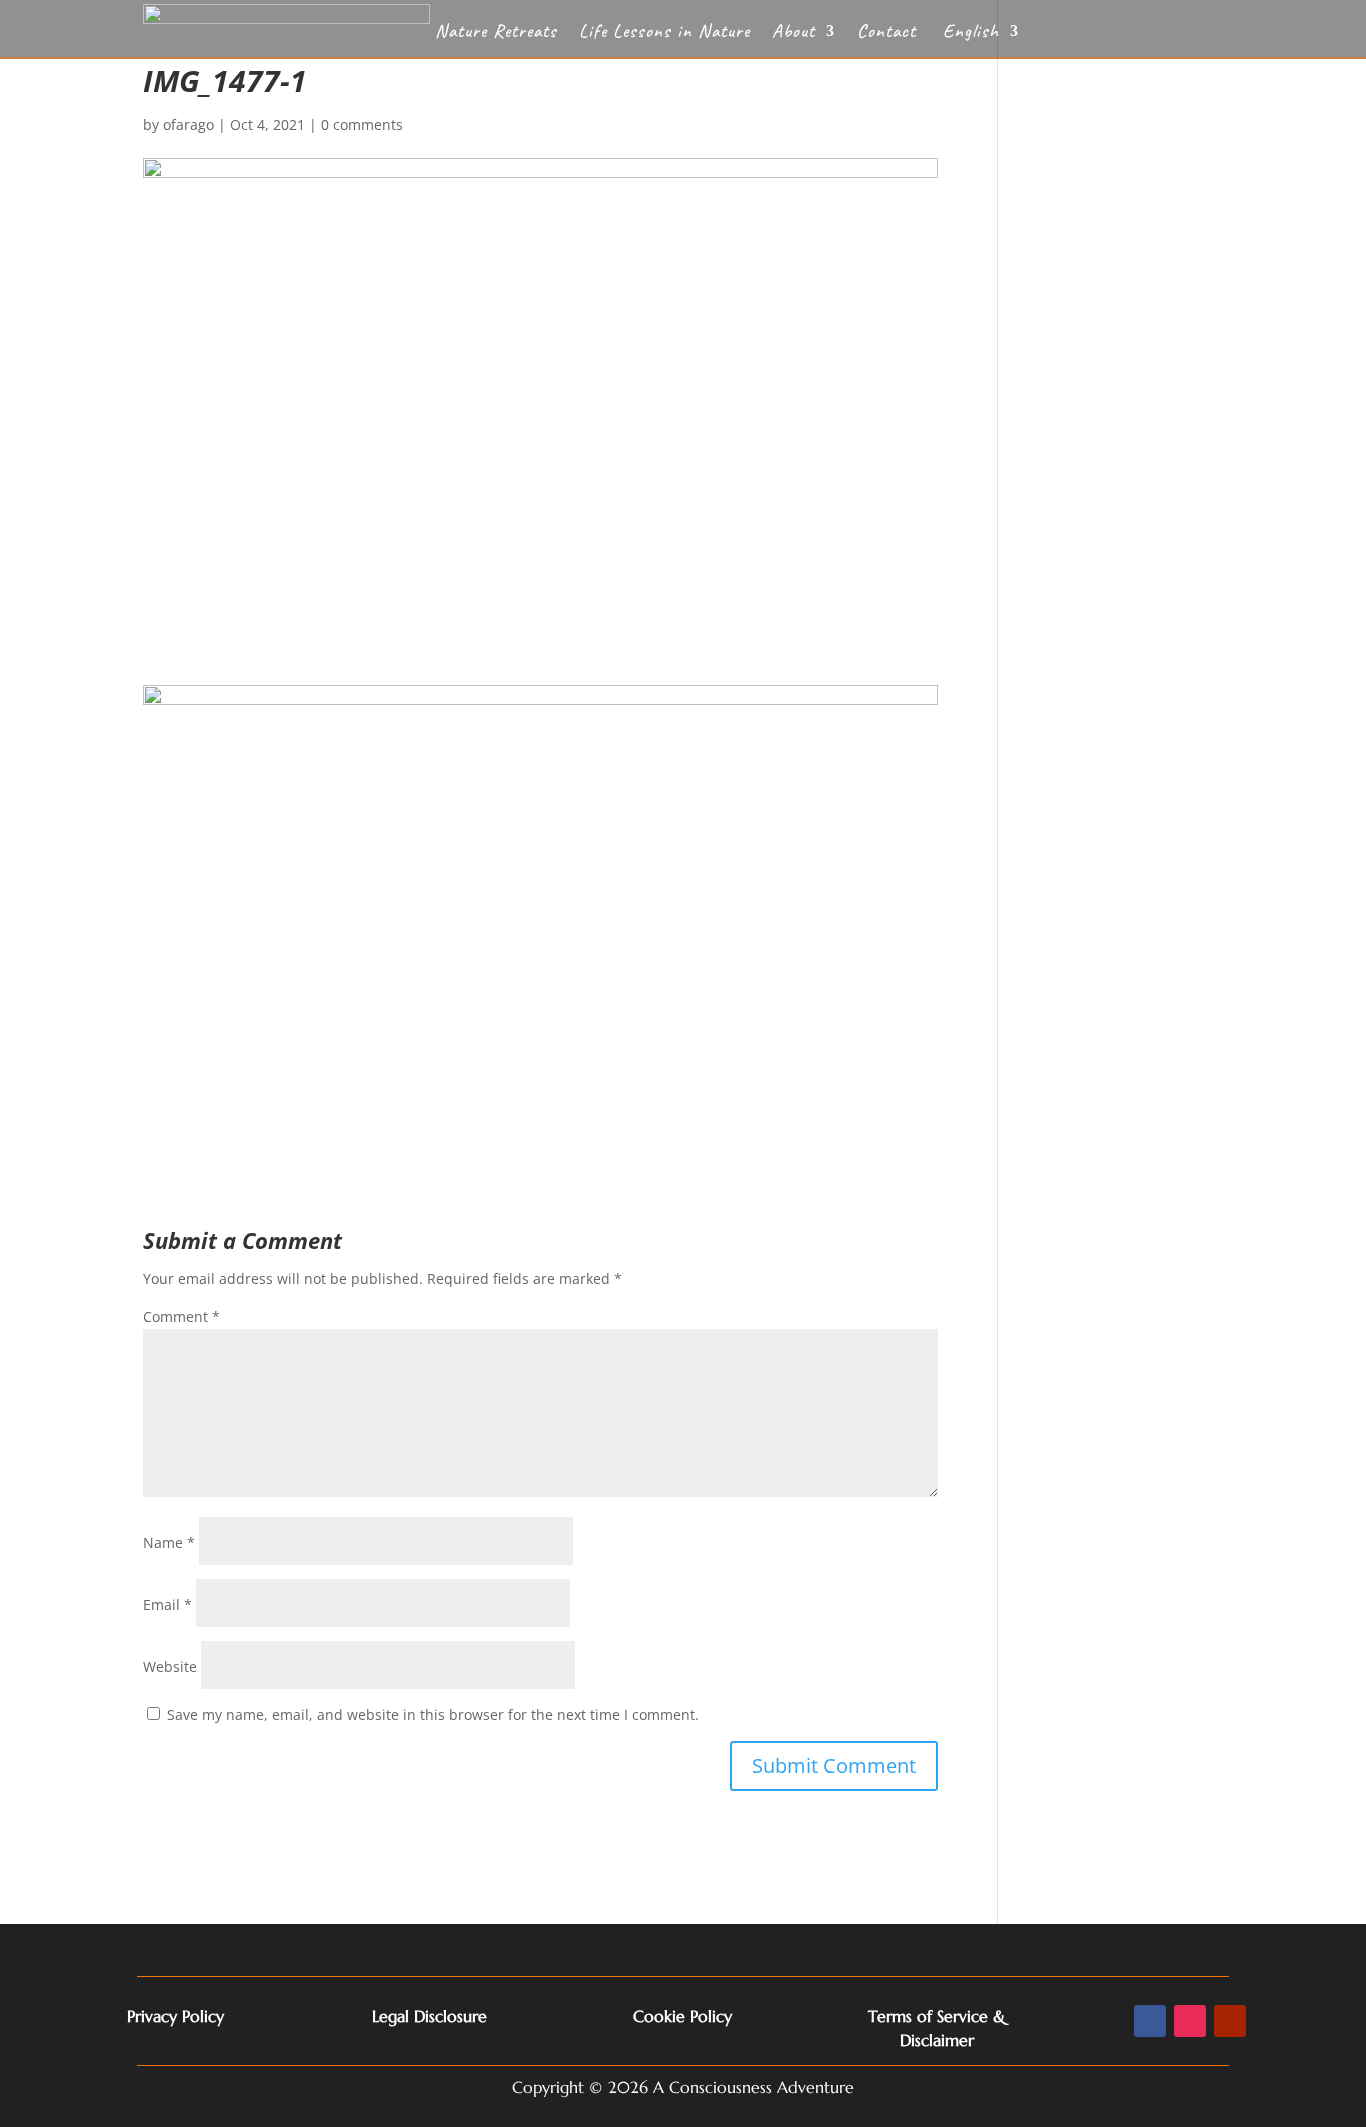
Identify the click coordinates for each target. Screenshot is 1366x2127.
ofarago (188, 124)
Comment (181, 1316)
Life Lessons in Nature (664, 33)
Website (170, 1666)
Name (169, 1542)
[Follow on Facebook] (1150, 2021)
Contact (886, 33)
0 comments (362, 124)
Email (167, 1604)
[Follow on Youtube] (1230, 2021)
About (793, 33)
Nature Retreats (496, 33)
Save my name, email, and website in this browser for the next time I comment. (433, 1714)
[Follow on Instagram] (1190, 2021)
